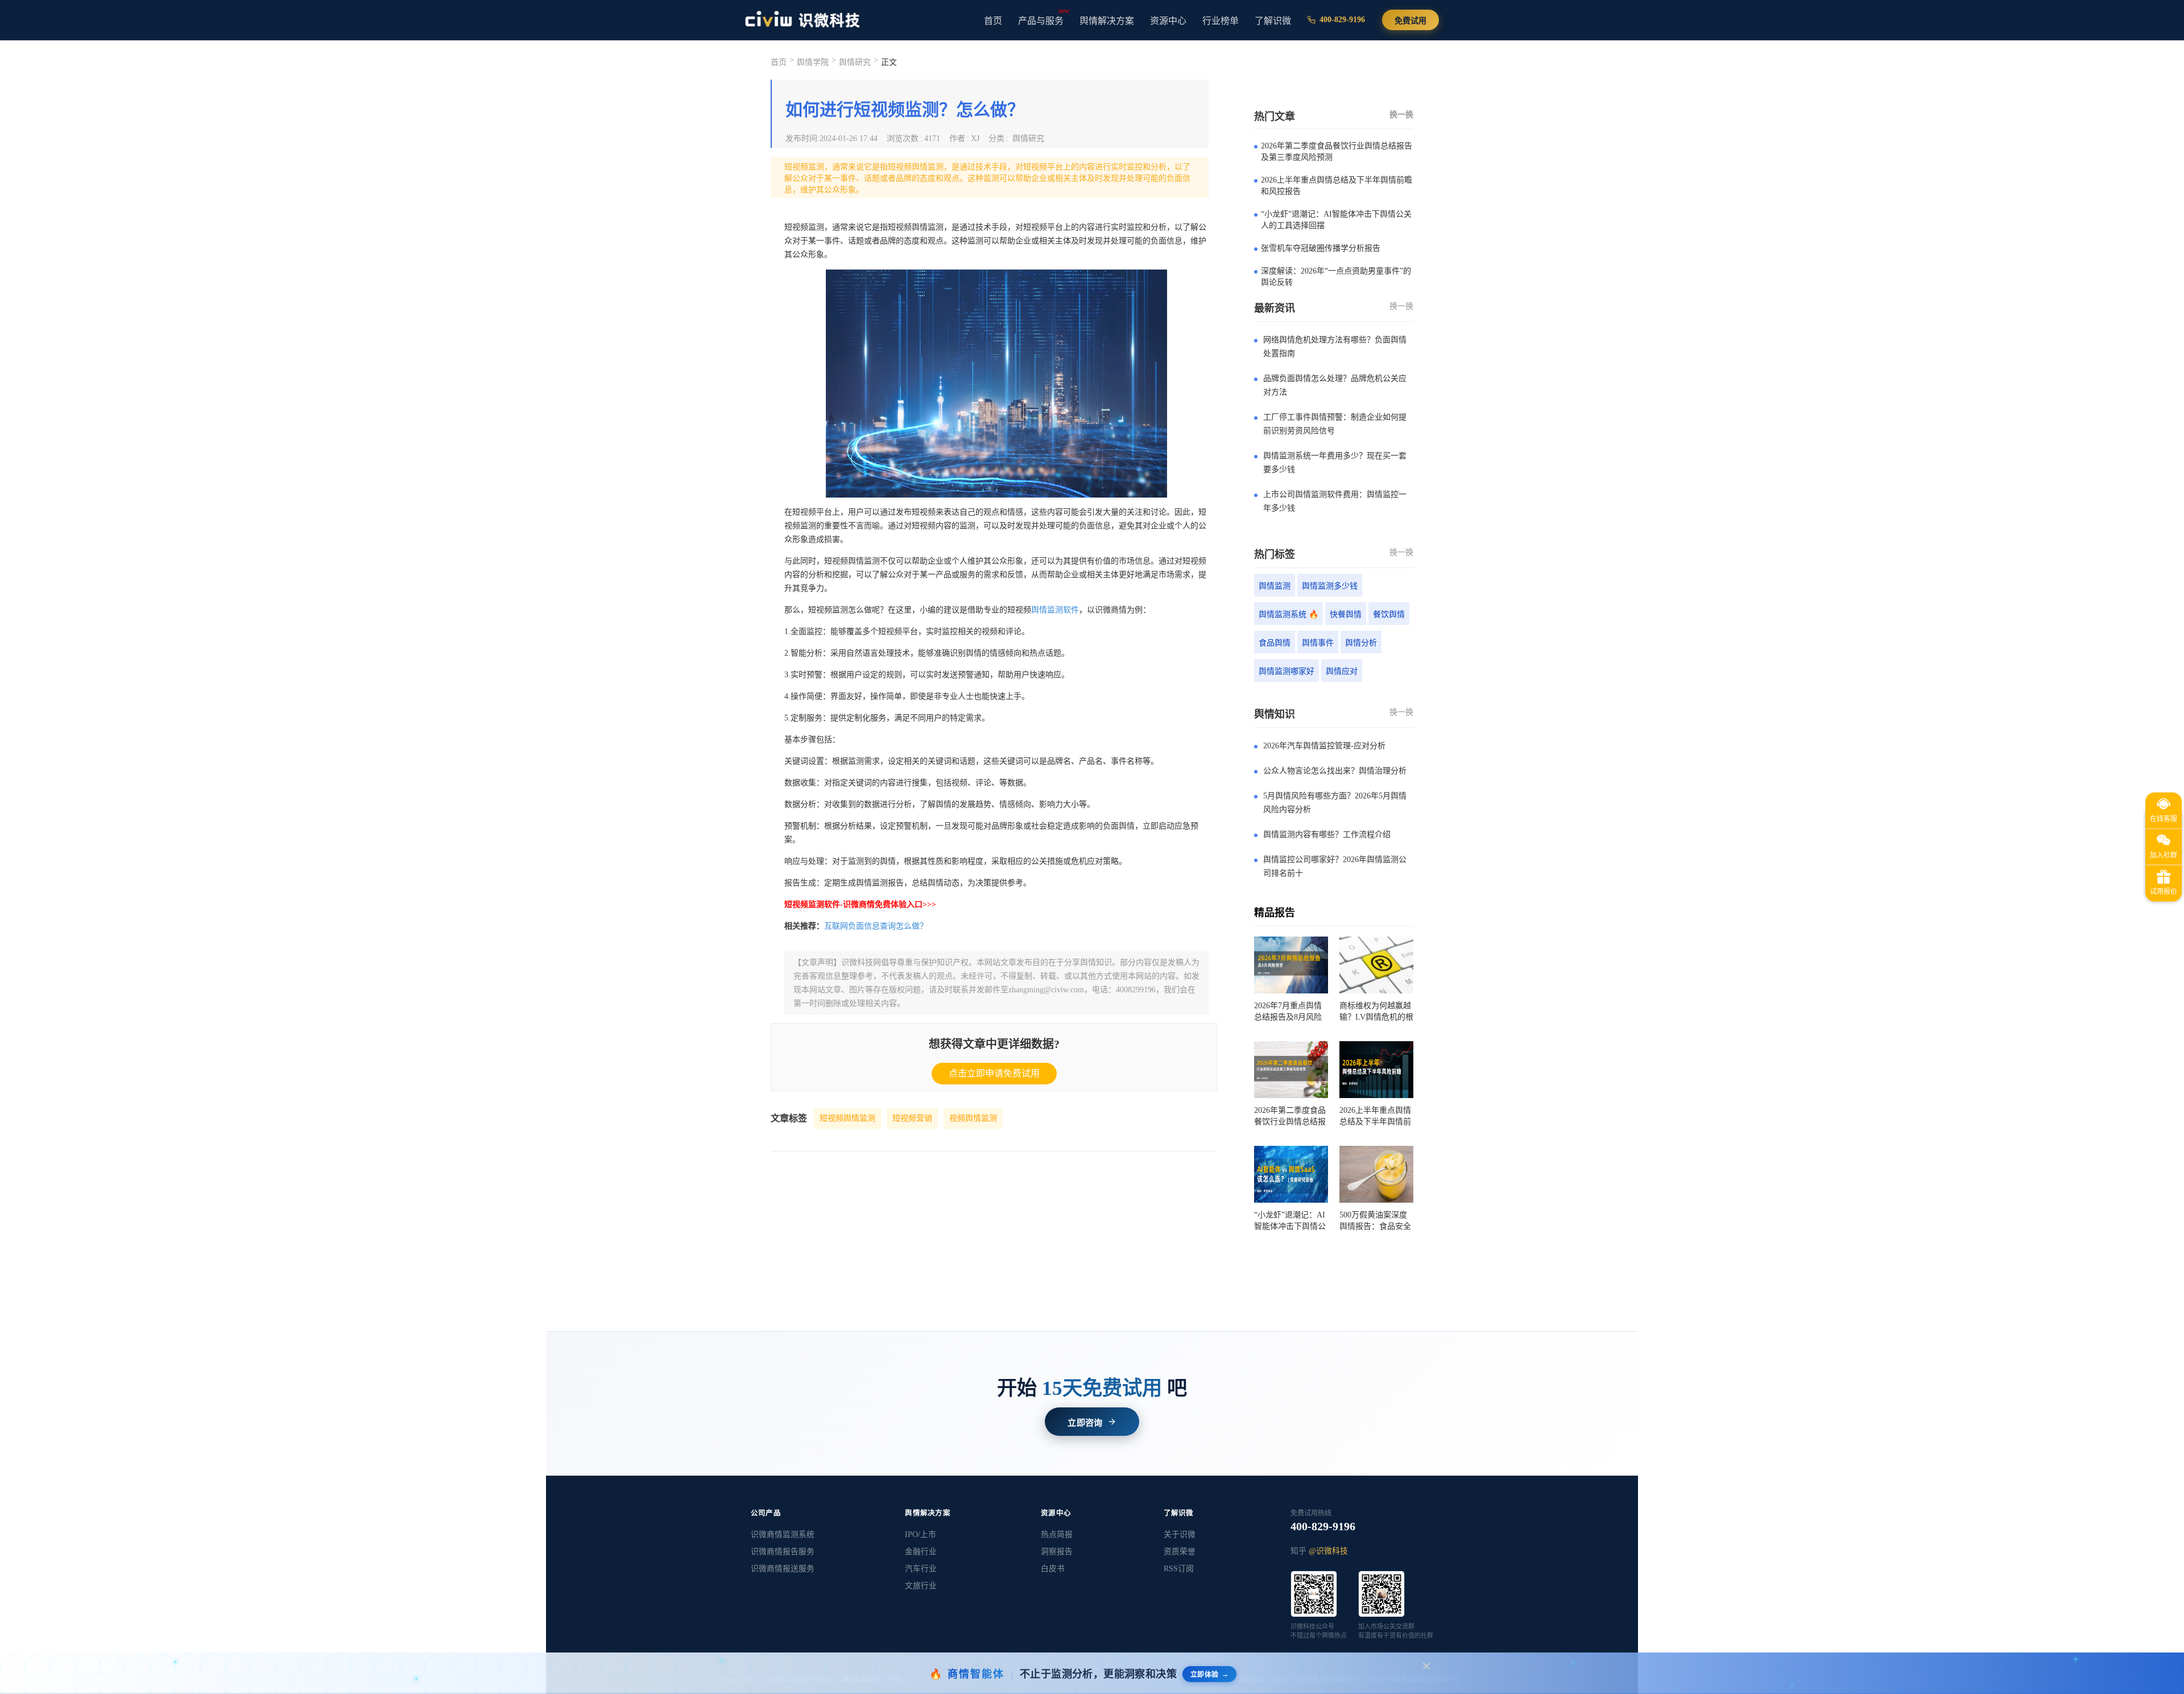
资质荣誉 (1180, 1552)
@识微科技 (1328, 1551)
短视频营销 (912, 1118)
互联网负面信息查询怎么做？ (876, 926)
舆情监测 (1275, 586)
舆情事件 (1318, 643)
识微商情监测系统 (783, 1534)
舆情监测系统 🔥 (1289, 614)
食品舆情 (1275, 643)
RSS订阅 (1179, 1569)
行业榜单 (1221, 21)
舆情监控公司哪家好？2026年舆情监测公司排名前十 (1335, 866)
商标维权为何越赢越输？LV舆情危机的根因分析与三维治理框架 (1376, 1012)
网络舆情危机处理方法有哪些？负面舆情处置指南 (1335, 347)
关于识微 (1180, 1534)
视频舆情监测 (973, 1118)
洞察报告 (1057, 1552)
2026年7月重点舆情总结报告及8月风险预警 (1288, 1012)
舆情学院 (813, 62)
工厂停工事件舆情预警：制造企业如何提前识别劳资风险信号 (1335, 424)
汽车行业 (921, 1569)
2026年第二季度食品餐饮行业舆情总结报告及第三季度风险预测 (1337, 152)
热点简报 (1057, 1534)
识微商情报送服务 (783, 1569)
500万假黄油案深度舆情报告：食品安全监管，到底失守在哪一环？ (1375, 1221)
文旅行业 (921, 1586)
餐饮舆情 (1389, 614)
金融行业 (921, 1552)
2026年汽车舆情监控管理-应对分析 (1324, 746)
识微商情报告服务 (783, 1552)
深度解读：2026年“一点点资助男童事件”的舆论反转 (1336, 277)
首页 (993, 21)
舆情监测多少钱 (1330, 586)
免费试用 (1410, 21)
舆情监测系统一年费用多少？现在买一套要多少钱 (1335, 463)
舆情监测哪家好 (1287, 671)
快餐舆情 (1346, 614)
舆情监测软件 (1055, 610)
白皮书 (1053, 1569)
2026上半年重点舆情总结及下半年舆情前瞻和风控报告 (1337, 186)
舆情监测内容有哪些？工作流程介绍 (1327, 834)
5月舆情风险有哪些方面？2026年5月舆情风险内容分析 (1335, 803)
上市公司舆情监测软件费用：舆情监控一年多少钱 (1335, 501)
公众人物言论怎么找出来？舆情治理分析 (1335, 771)
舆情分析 (1361, 643)
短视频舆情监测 (847, 1118)
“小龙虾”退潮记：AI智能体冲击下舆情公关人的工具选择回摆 (1336, 220)
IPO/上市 (921, 1534)
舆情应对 (1342, 671)
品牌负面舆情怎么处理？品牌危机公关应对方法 (1335, 385)
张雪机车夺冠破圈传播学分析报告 (1321, 248)
